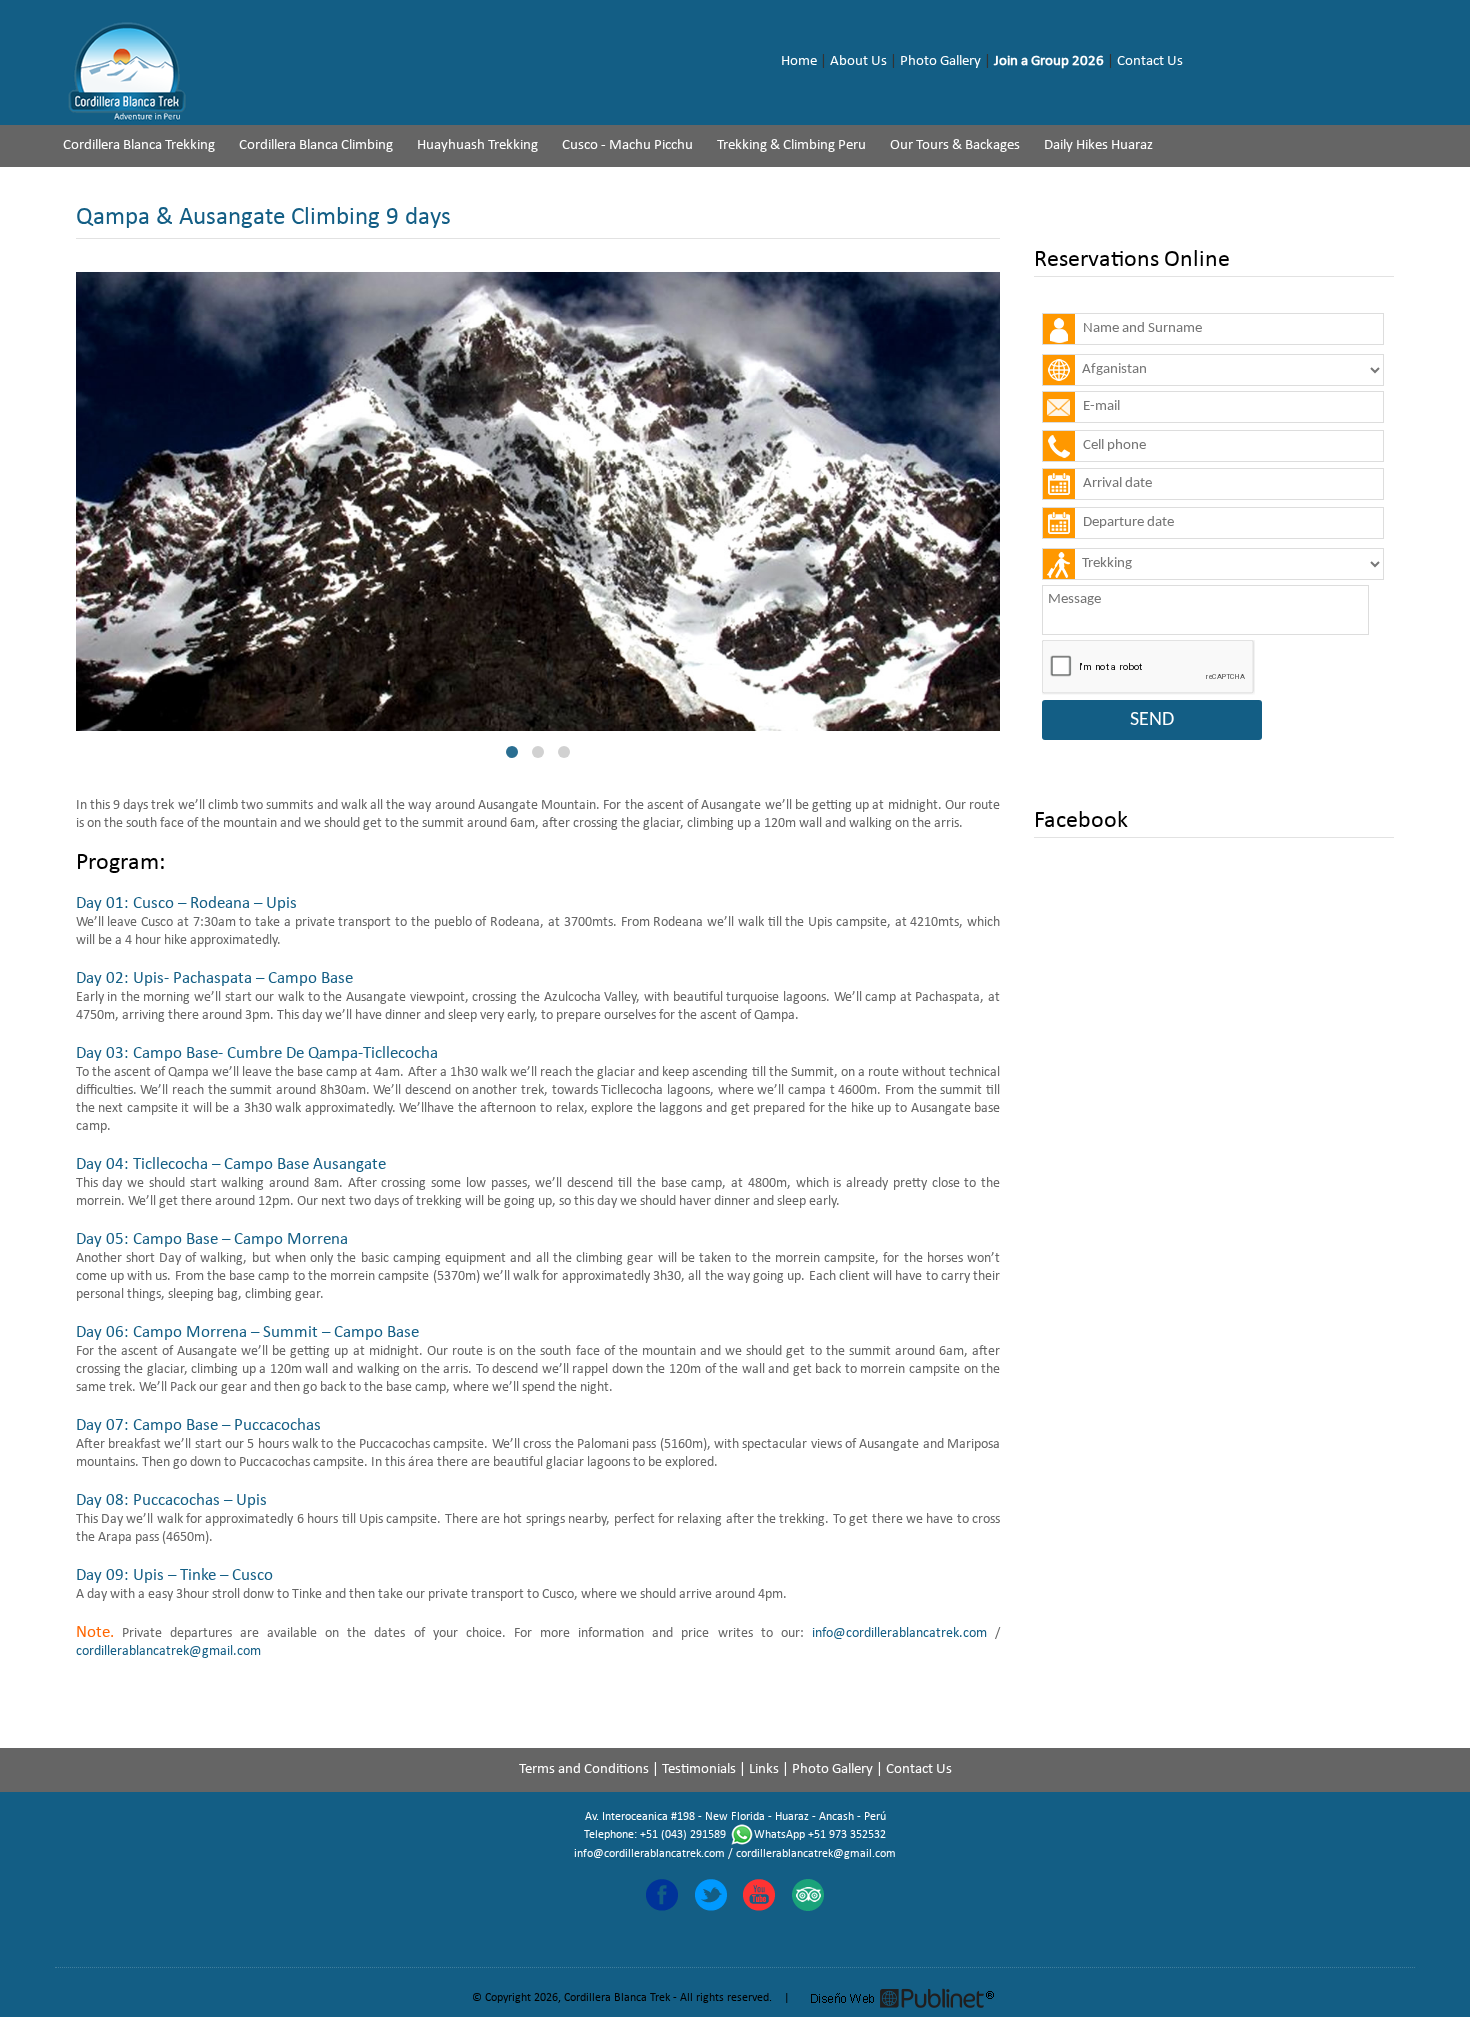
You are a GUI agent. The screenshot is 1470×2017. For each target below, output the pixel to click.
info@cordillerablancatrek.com (899, 1633)
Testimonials (699, 1769)
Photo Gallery (940, 61)
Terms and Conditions (584, 1769)
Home (799, 61)
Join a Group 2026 (1049, 61)
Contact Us (1150, 61)
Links (764, 1769)
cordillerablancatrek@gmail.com (168, 1651)
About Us (858, 61)
